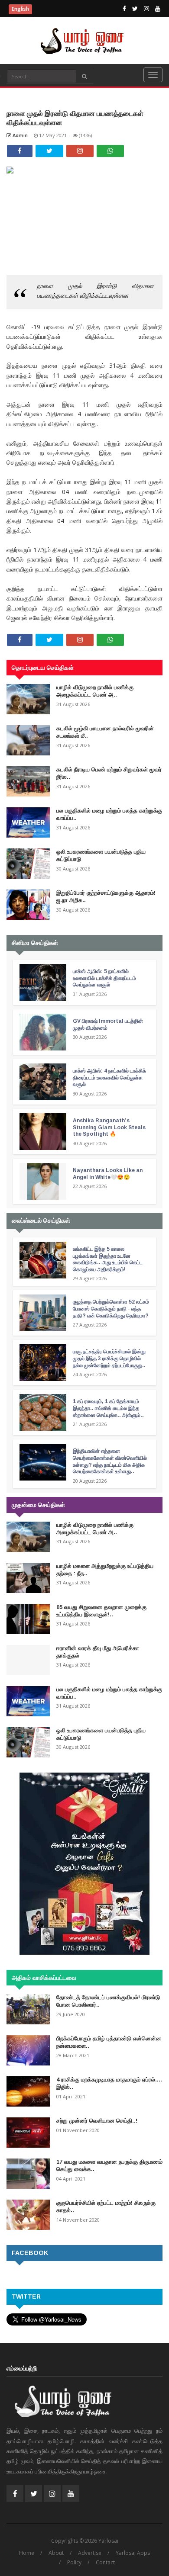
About (56, 2553)
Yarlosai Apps (133, 2553)
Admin (19, 135)
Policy (74, 2562)
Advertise (90, 2553)
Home (27, 2553)
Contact (105, 2562)
